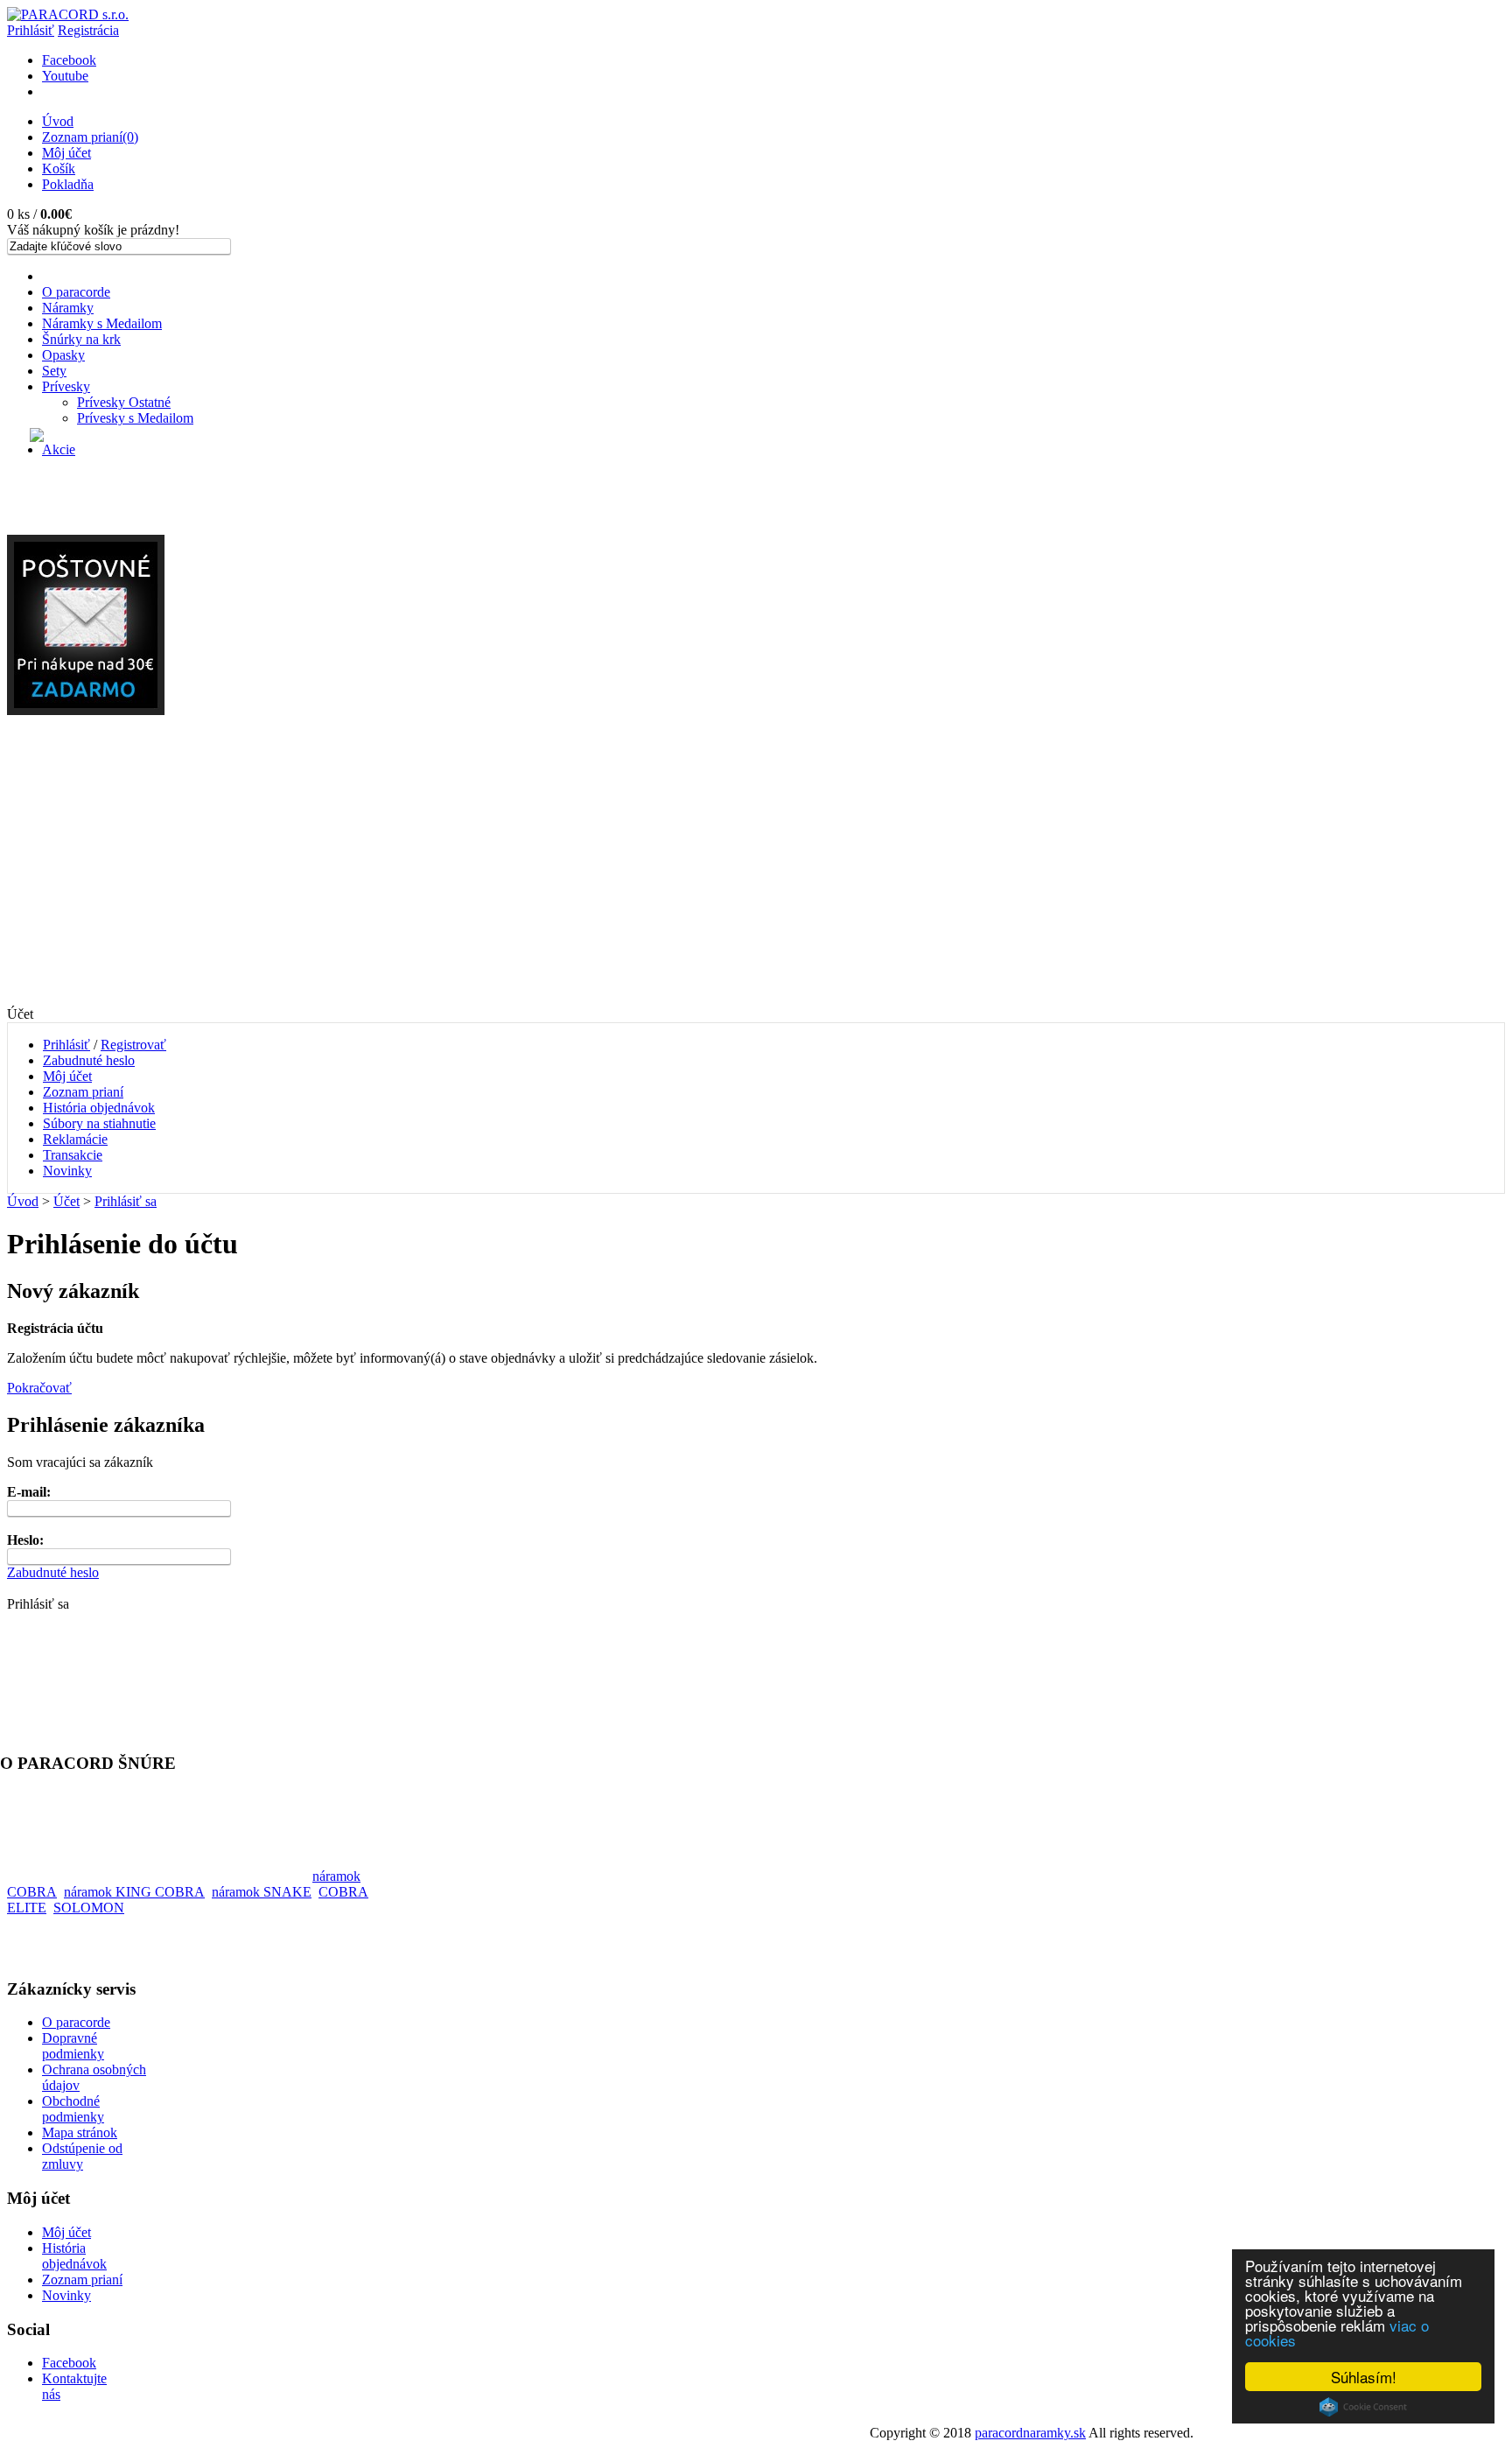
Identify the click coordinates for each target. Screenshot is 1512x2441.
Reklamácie (75, 1139)
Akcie (59, 449)
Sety (54, 371)
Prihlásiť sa (126, 1201)
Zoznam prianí (83, 1092)
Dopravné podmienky (73, 2046)
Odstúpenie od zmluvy (82, 2156)
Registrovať (133, 1045)
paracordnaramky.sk (1030, 2433)
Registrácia (88, 30)
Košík (59, 168)
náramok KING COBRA (134, 1892)
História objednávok (99, 1108)
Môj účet (66, 153)
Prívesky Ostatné (124, 402)
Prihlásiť (31, 30)
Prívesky (66, 386)
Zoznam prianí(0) (90, 137)
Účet (66, 1201)
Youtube (65, 76)
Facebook (69, 60)
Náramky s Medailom (102, 323)
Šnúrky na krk (81, 339)
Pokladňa (68, 184)
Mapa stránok (80, 2132)
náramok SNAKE (262, 1892)
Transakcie (73, 1155)
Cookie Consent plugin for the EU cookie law (1363, 2407)
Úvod (58, 121)
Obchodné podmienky (73, 2109)
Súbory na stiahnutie (99, 1123)
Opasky (63, 355)
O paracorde (76, 292)
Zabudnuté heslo (89, 1060)
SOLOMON (89, 1908)
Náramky (68, 308)
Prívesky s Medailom (135, 418)
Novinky (67, 1171)
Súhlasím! (1364, 2377)
